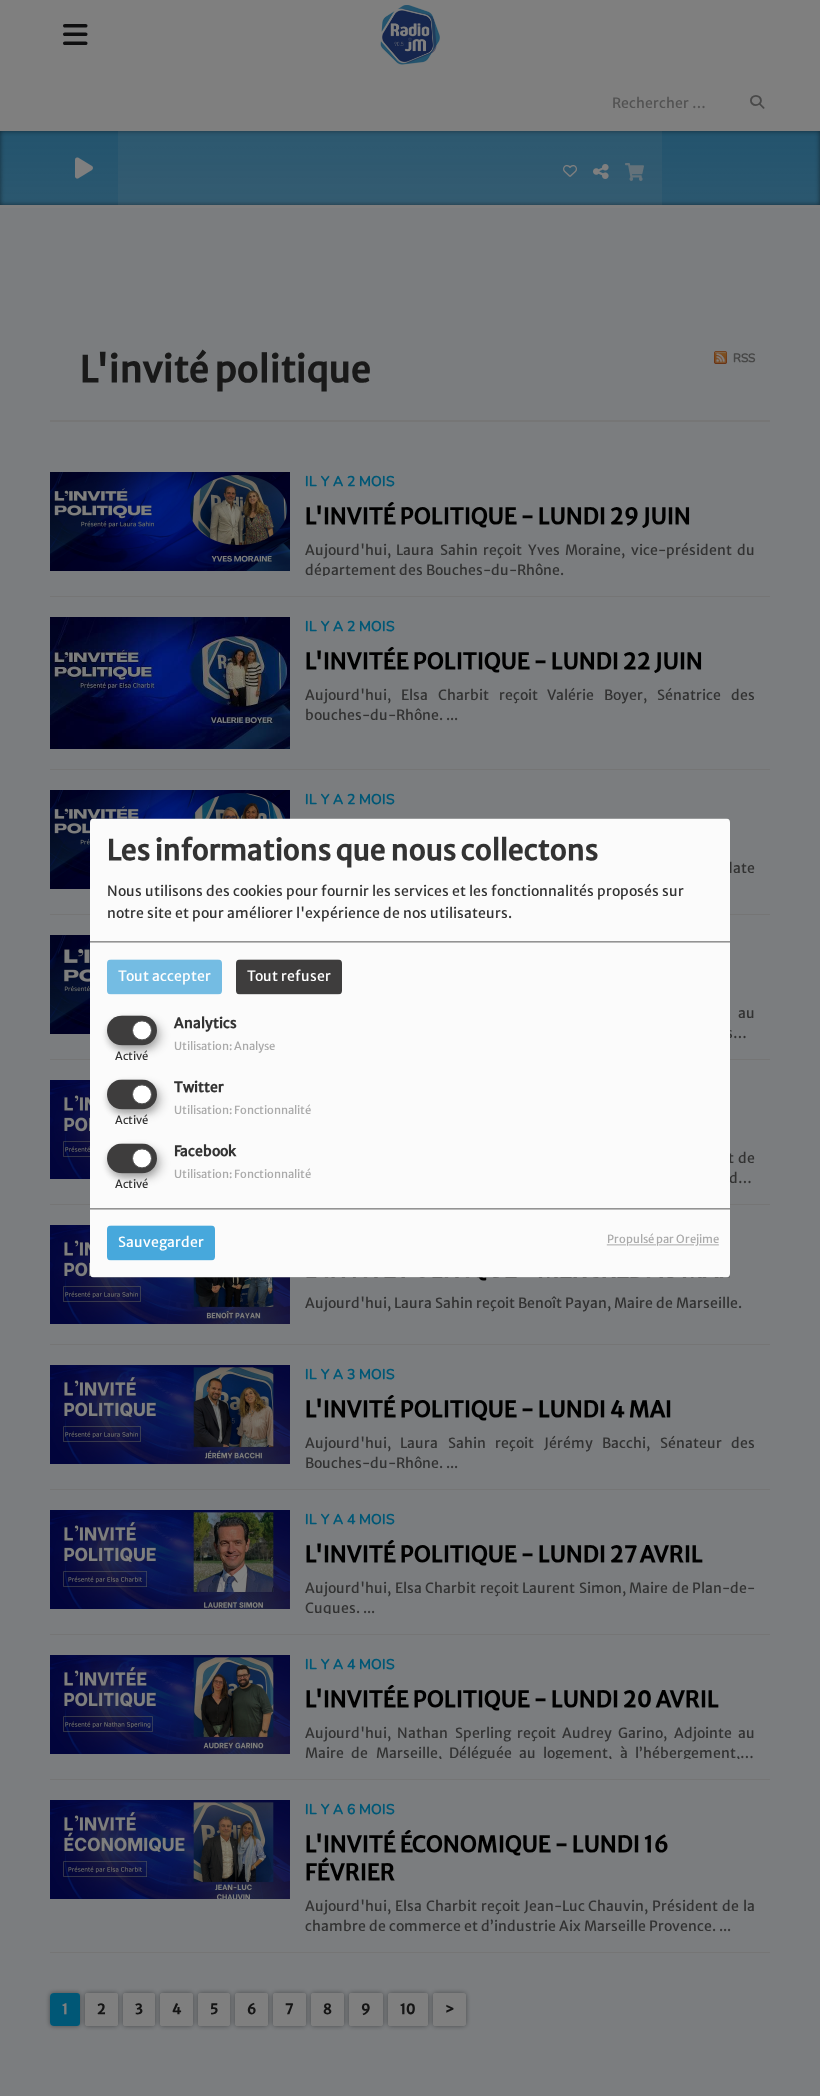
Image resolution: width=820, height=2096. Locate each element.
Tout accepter (164, 976)
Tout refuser (289, 976)
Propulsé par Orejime (663, 1240)
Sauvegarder (161, 1243)
